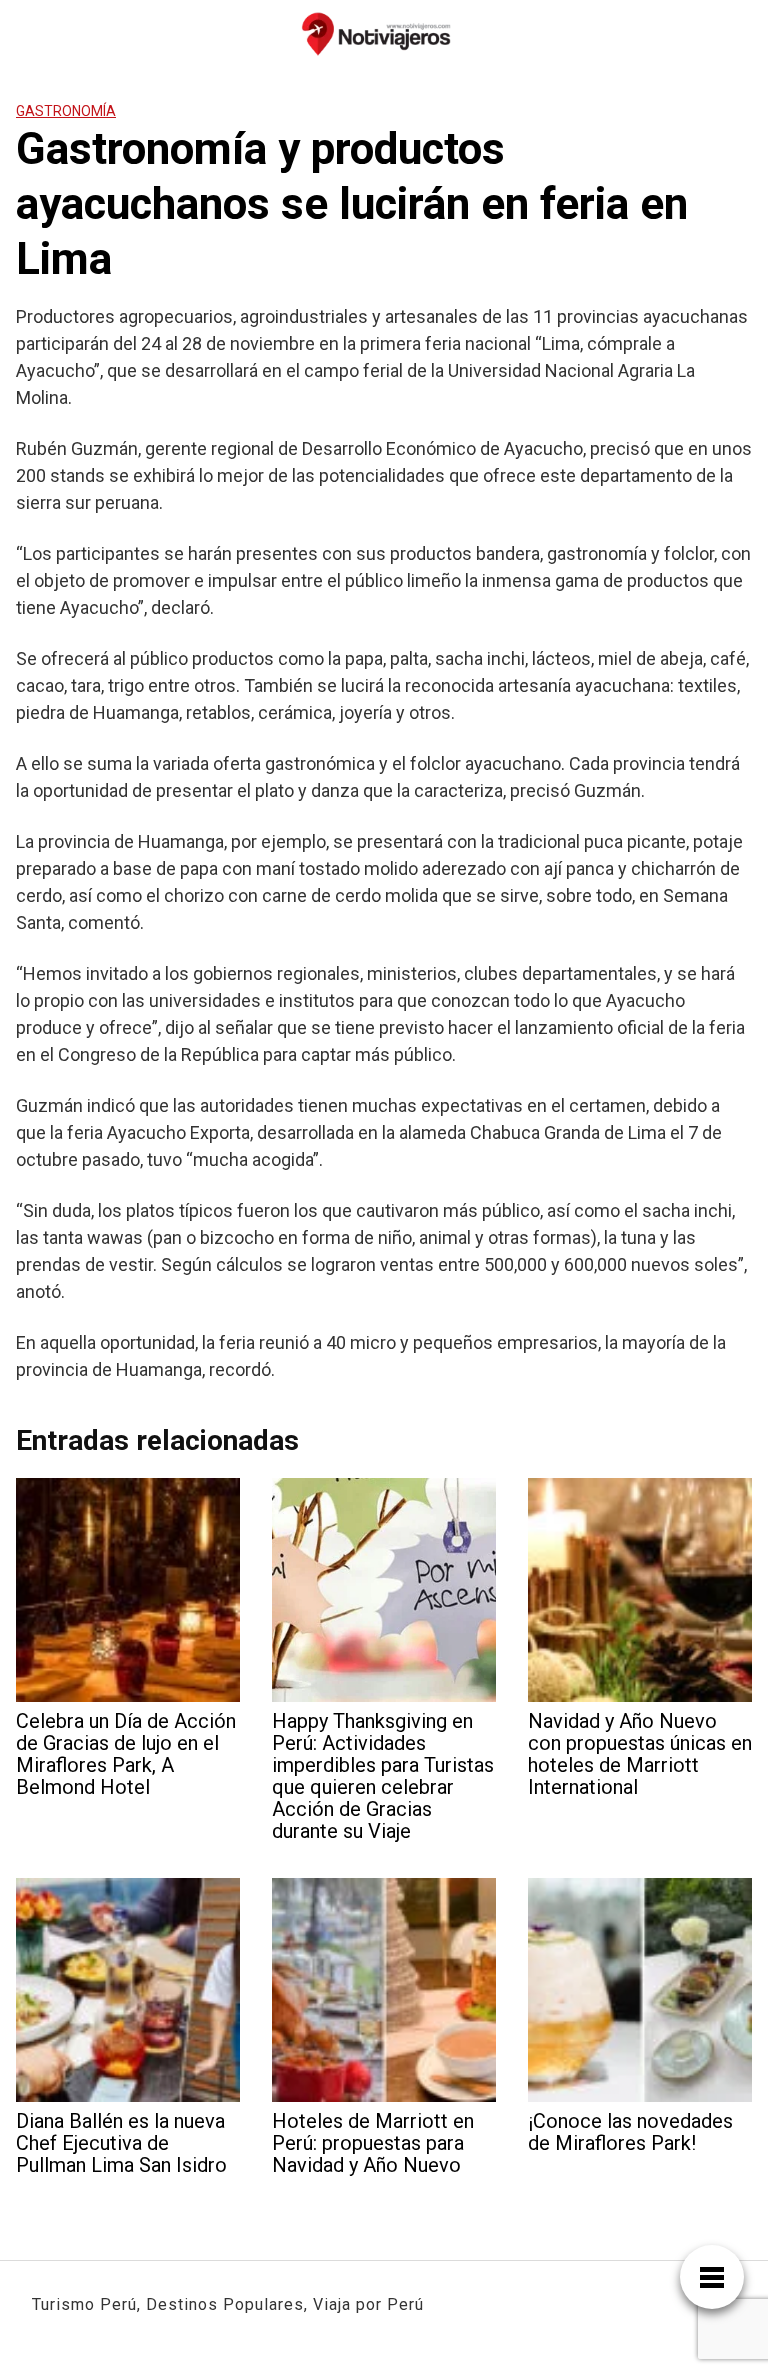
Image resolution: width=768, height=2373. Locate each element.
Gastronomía (66, 111)
